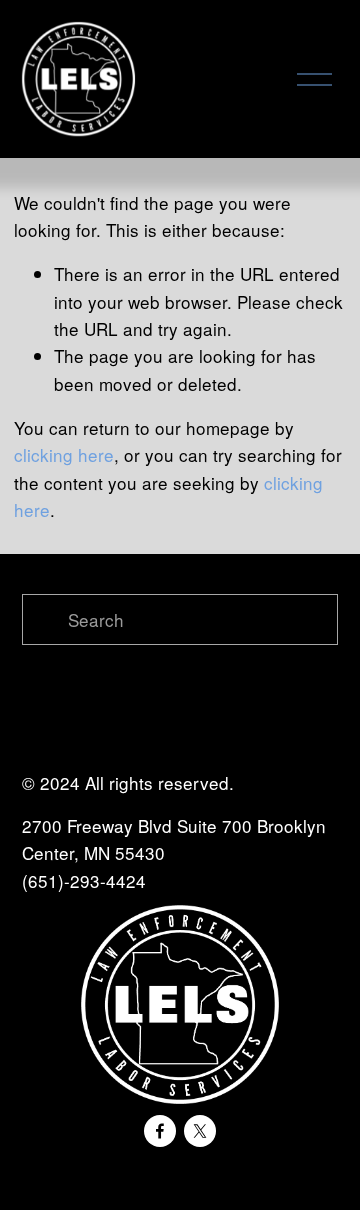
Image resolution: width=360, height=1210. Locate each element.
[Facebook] (160, 1131)
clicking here (64, 454)
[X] (200, 1131)
